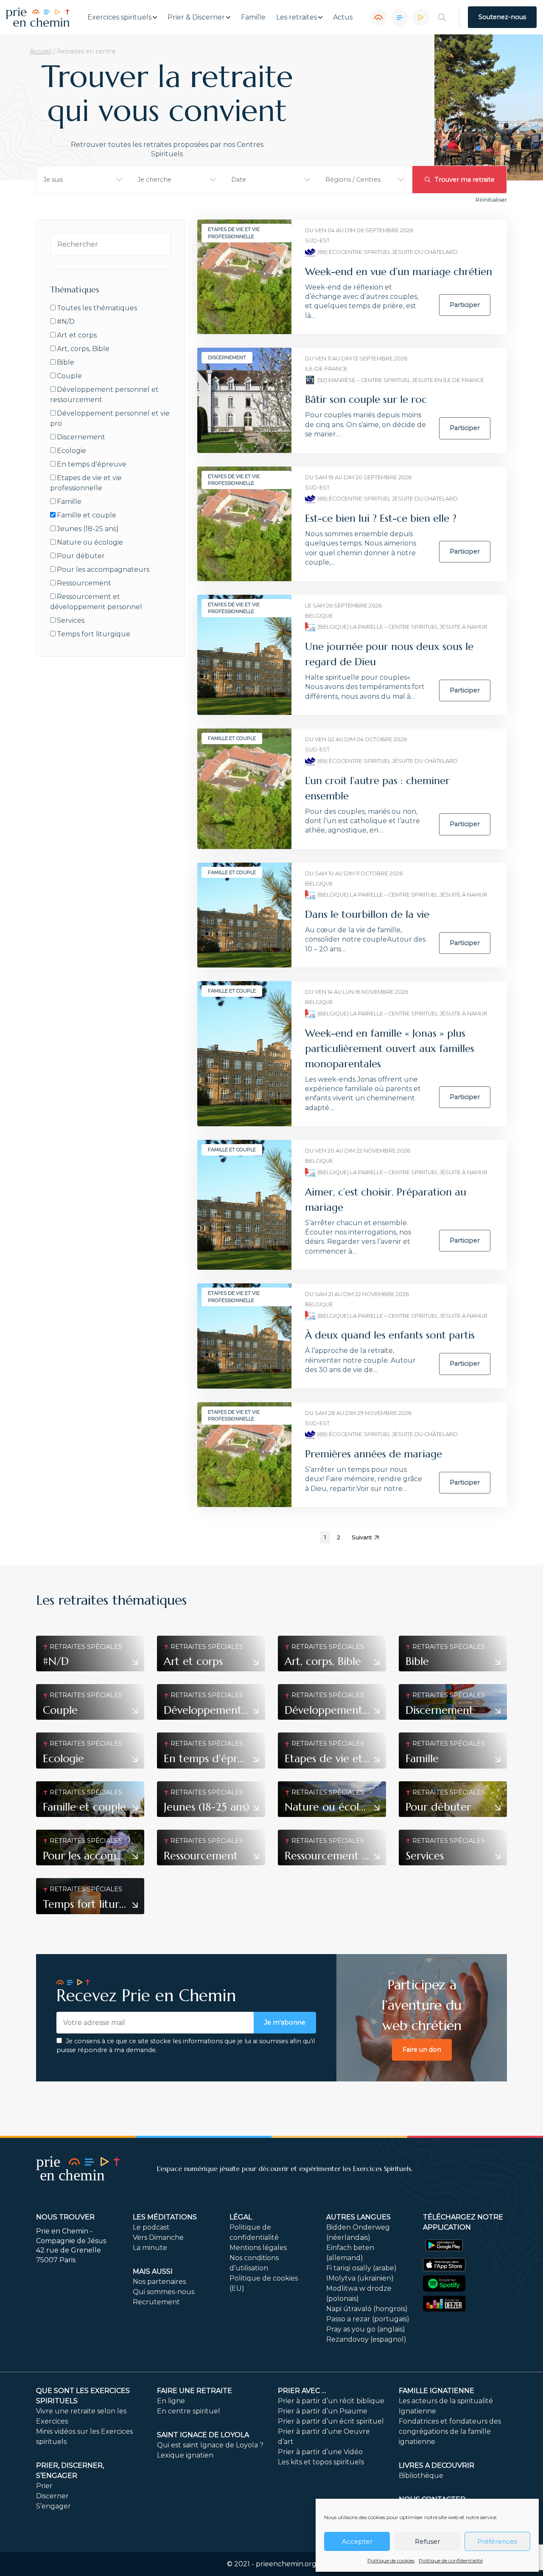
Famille (253, 17)
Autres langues (358, 2217)
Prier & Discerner (196, 17)
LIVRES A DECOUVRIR (437, 2465)
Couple (69, 376)
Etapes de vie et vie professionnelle (86, 483)
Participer (465, 305)
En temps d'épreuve (92, 464)
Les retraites (297, 17)
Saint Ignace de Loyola (203, 2435)
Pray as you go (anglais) (366, 2329)
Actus (343, 17)
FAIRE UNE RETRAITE (195, 2391)
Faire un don (422, 2050)
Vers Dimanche (158, 2237)
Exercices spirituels (119, 17)
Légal (241, 2217)
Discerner (52, 2496)
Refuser (427, 2541)
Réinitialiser (491, 200)
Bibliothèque (421, 2476)
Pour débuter (81, 556)
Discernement (81, 437)
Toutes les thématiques (97, 308)
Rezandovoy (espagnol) (366, 2339)
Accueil (41, 51)
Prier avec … (302, 2391)
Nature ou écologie (90, 542)
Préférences (497, 2541)
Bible (66, 362)
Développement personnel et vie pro (110, 418)
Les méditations (165, 2217)
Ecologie (71, 451)
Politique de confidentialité (451, 2561)
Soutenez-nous (502, 17)
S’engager (53, 2506)
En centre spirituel (189, 2411)
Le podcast (151, 2227)
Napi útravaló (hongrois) (367, 2309)
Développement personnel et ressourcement (104, 395)
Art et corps (77, 335)
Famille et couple (87, 515)
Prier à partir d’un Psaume (323, 2411)
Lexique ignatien (185, 2455)
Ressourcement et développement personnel (96, 602)
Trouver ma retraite (465, 180)
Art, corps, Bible (83, 349)
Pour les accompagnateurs (103, 569)
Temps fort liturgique (94, 634)
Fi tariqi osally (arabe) (361, 2268)
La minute (150, 2248)
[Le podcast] (378, 17)
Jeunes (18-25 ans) (88, 529)
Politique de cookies (391, 2561)
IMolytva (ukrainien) (360, 2278)
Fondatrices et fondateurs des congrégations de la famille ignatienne (450, 2431)
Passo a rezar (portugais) (368, 2319)
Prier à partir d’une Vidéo (320, 2452)
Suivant (362, 1537)
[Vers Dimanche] (400, 17)
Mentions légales (258, 2248)
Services (71, 620)
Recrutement (156, 2302)
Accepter (357, 2541)
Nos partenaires (159, 2282)
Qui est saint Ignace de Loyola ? (210, 2445)
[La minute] (421, 17)
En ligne (171, 2401)
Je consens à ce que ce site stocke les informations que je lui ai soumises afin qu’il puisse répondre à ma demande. (186, 2046)
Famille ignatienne (437, 2391)
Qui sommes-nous (164, 2292)
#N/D (66, 322)
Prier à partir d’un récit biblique (331, 2401)
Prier (44, 2486)
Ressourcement (84, 583)
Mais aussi (153, 2271)
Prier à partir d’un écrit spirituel (331, 2421)
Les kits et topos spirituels (321, 2462)
